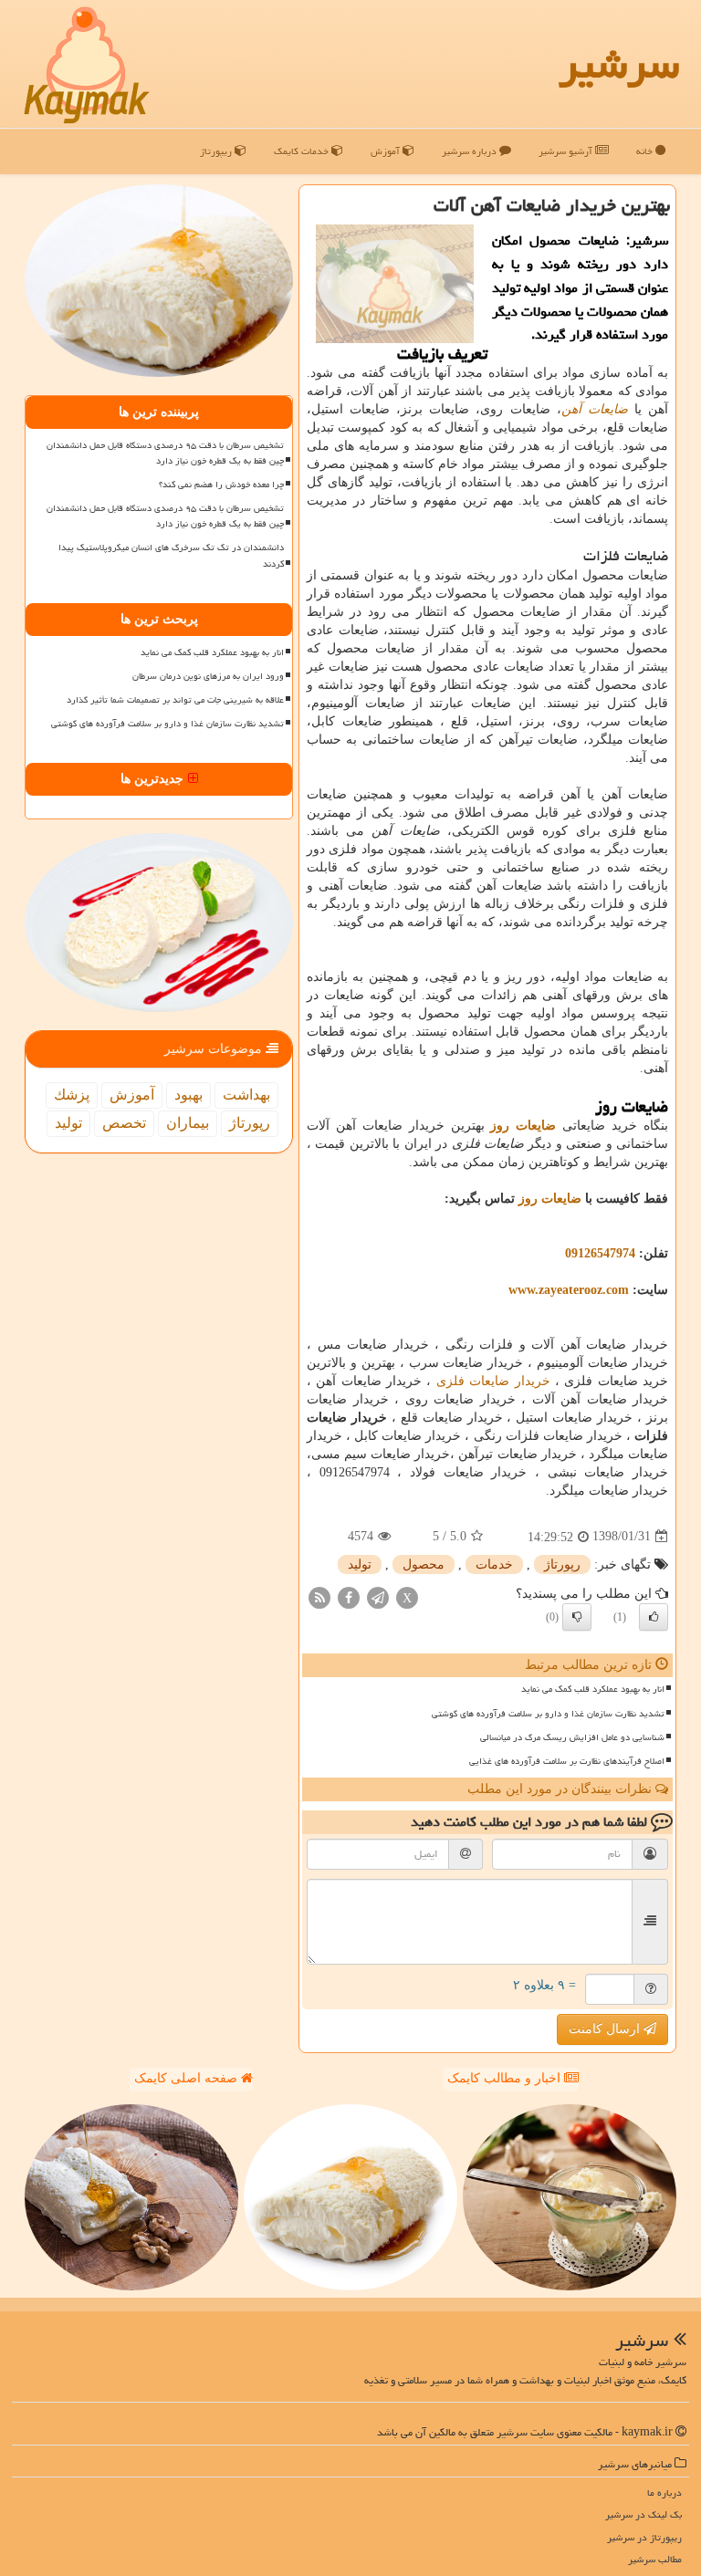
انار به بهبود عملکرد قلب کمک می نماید (593, 1689)
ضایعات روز (550, 1199)
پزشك (72, 1095)
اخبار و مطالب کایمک (506, 2078)
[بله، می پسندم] (654, 1617)
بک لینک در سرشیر (643, 2514)
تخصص (124, 1123)
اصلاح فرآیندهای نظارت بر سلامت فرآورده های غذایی (567, 1761)
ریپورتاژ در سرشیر (644, 2537)
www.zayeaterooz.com (569, 1290)
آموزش (387, 151)
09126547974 (600, 1253)
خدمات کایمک (303, 151)
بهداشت (246, 1095)
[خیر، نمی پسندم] (577, 1617)
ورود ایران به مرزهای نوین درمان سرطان (208, 676)
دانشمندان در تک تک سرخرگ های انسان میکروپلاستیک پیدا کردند (171, 555)
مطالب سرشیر (655, 2559)
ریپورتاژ (217, 151)
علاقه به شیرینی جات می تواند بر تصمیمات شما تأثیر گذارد (175, 700)
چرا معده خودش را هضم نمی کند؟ (221, 485)
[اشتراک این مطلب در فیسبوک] (349, 1596)
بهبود (188, 1095)
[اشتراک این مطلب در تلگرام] (378, 1596)
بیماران (188, 1123)
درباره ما (664, 2493)
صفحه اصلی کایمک (188, 2078)
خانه (646, 151)
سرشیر (619, 64)
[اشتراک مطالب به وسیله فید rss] (319, 1596)
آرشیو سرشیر (567, 151)
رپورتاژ (562, 1564)
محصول (424, 1564)
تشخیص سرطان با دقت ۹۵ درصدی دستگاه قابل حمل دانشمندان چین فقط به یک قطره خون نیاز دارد (165, 453)
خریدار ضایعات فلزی (493, 1381)
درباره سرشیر (471, 151)
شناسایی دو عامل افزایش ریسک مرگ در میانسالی (572, 1737)
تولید (360, 1564)
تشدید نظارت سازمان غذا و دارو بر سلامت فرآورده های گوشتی (548, 1714)
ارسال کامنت (606, 2029)
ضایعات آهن (595, 409)
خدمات (494, 1564)
